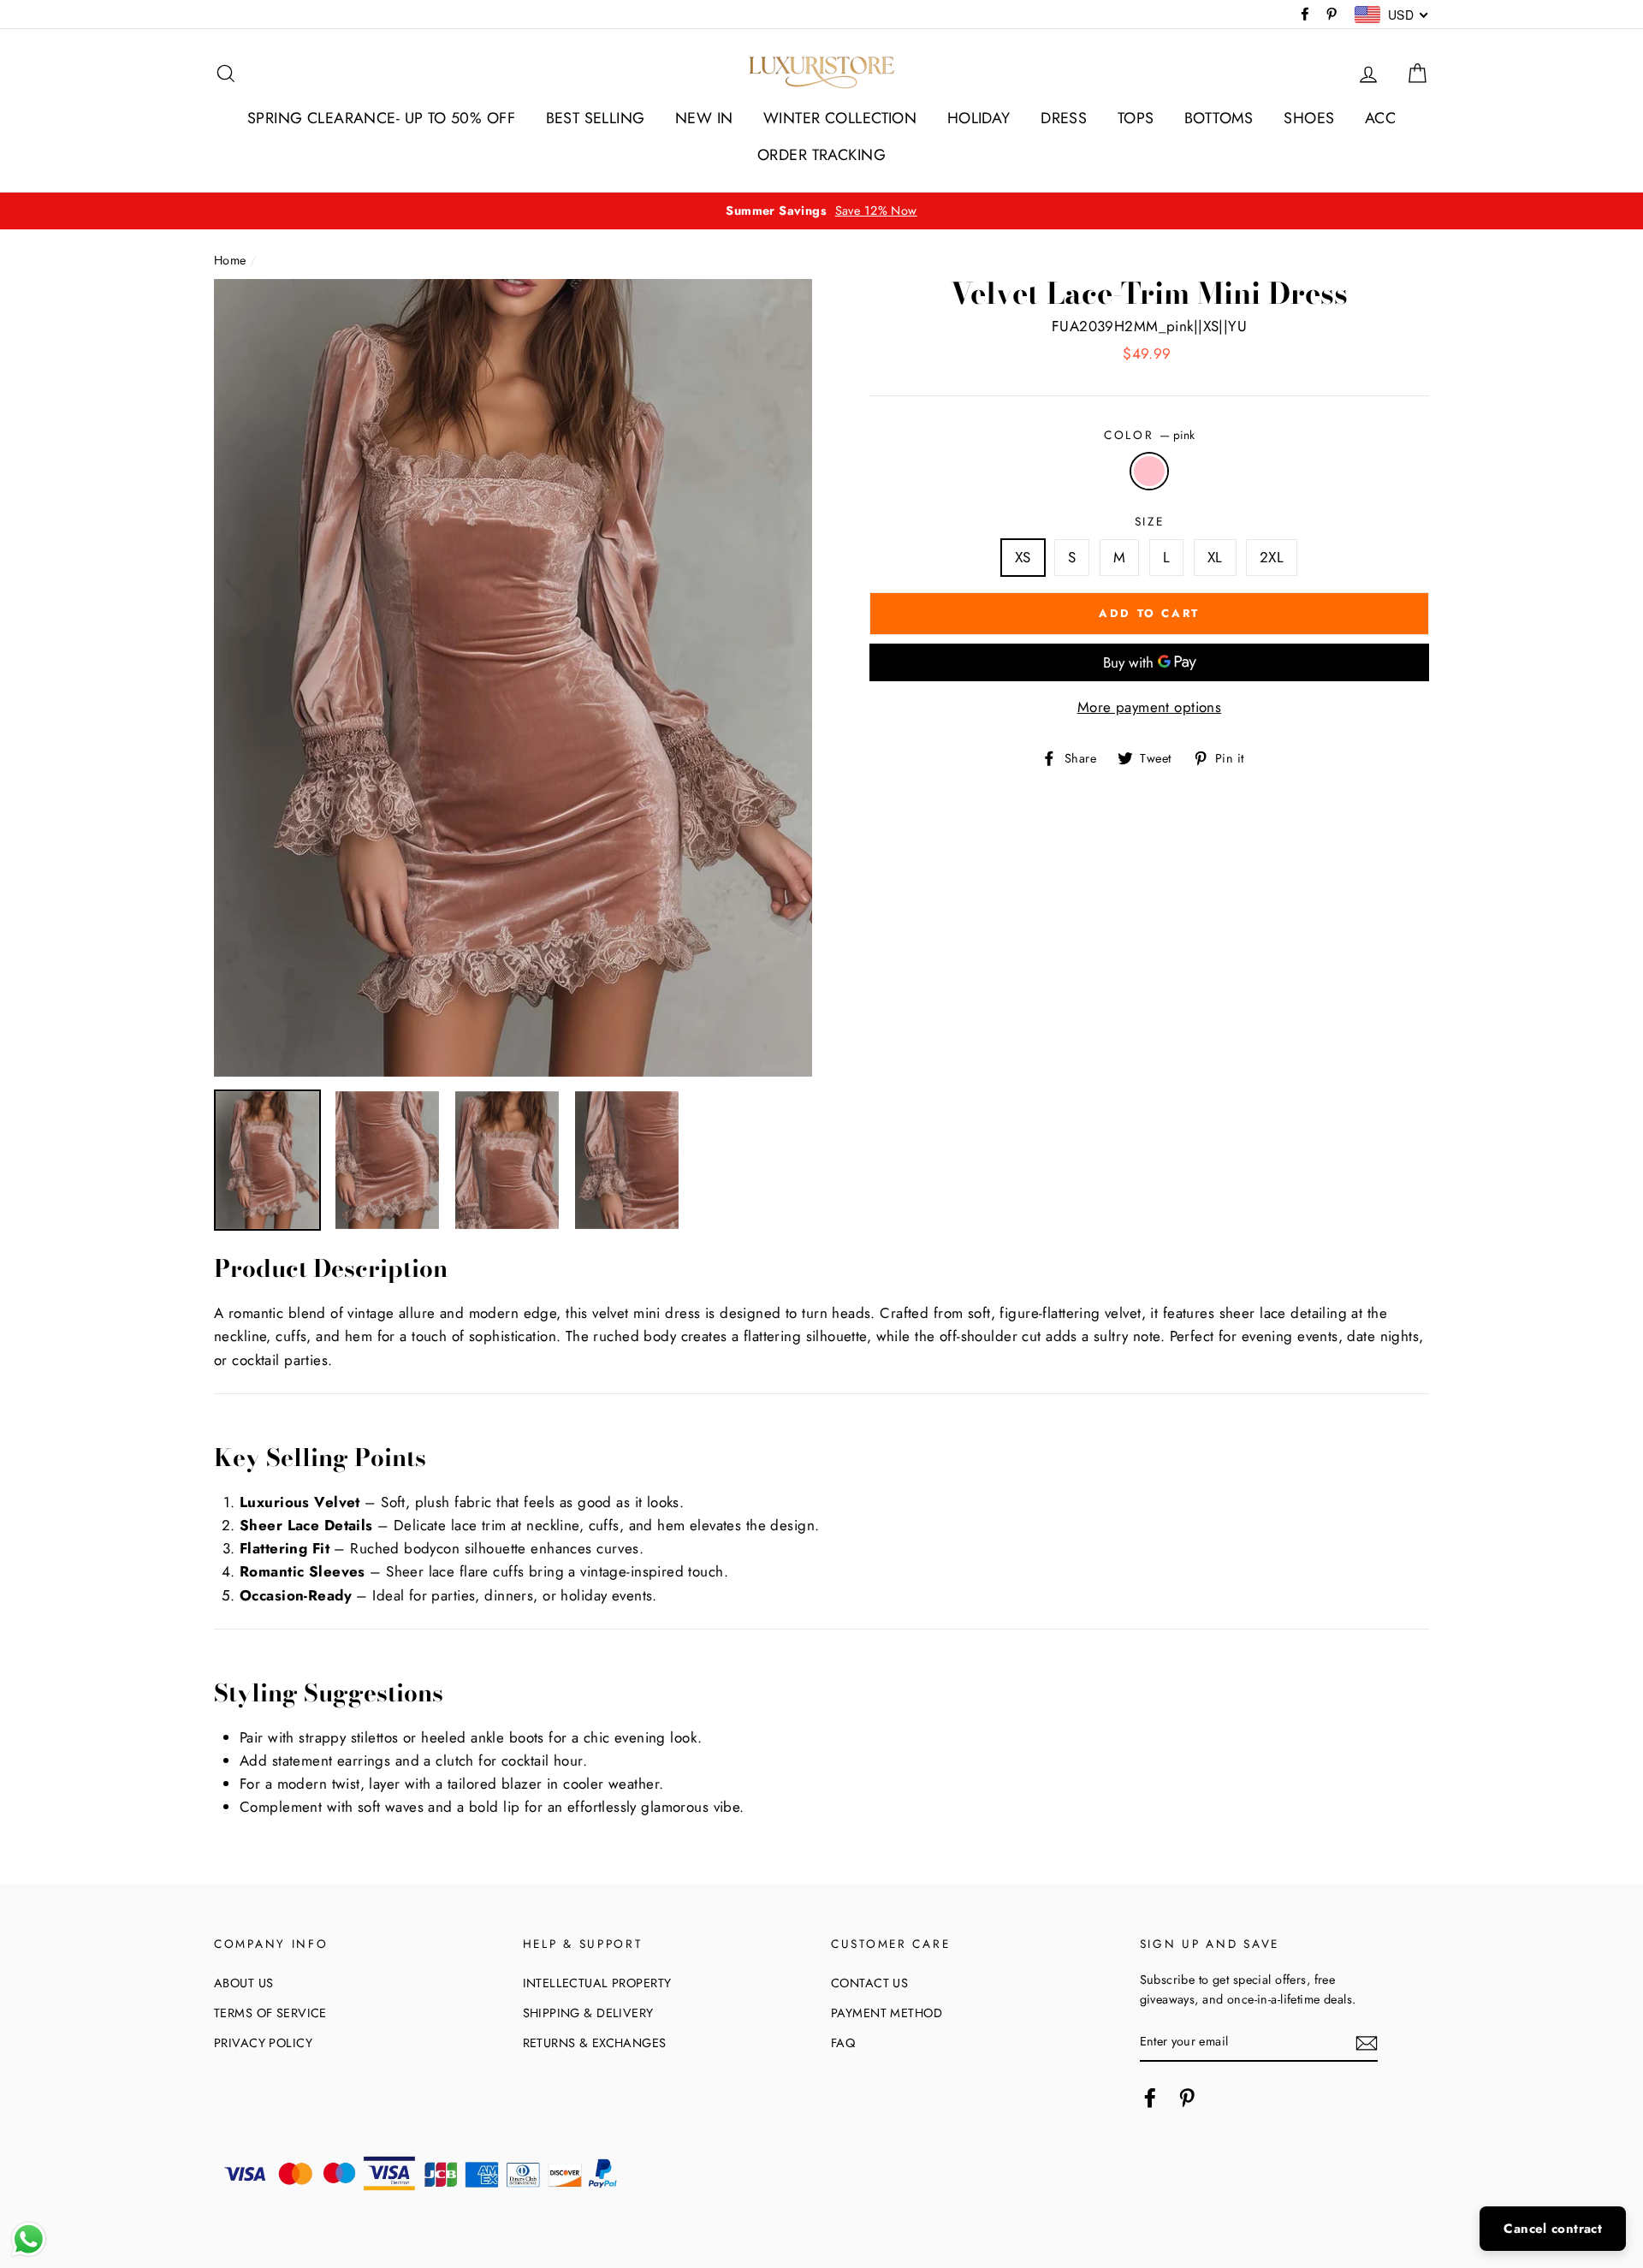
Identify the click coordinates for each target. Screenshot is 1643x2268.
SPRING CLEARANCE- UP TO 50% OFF (381, 118)
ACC (1380, 118)
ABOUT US (243, 1983)
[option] (821, 211)
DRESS (1064, 118)
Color (1149, 435)
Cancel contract (1553, 2229)
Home (230, 260)
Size (1150, 521)
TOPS (1136, 118)
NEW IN (704, 118)
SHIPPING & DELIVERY (588, 2013)
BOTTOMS (1219, 118)
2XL (1272, 557)
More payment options (1150, 707)
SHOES (1309, 118)
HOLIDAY (979, 118)
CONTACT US (869, 1983)
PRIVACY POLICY (263, 2043)
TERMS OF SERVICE (270, 2013)
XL (1215, 557)
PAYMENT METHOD (887, 2013)
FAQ (843, 2043)
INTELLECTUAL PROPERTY (597, 1983)
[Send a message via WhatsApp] (29, 2239)
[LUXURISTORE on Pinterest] (1187, 2098)
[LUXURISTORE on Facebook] (1150, 2098)
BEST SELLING (596, 118)
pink (1150, 471)
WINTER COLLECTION (840, 118)
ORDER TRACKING (821, 155)
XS (1023, 557)
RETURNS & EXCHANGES (595, 2043)
